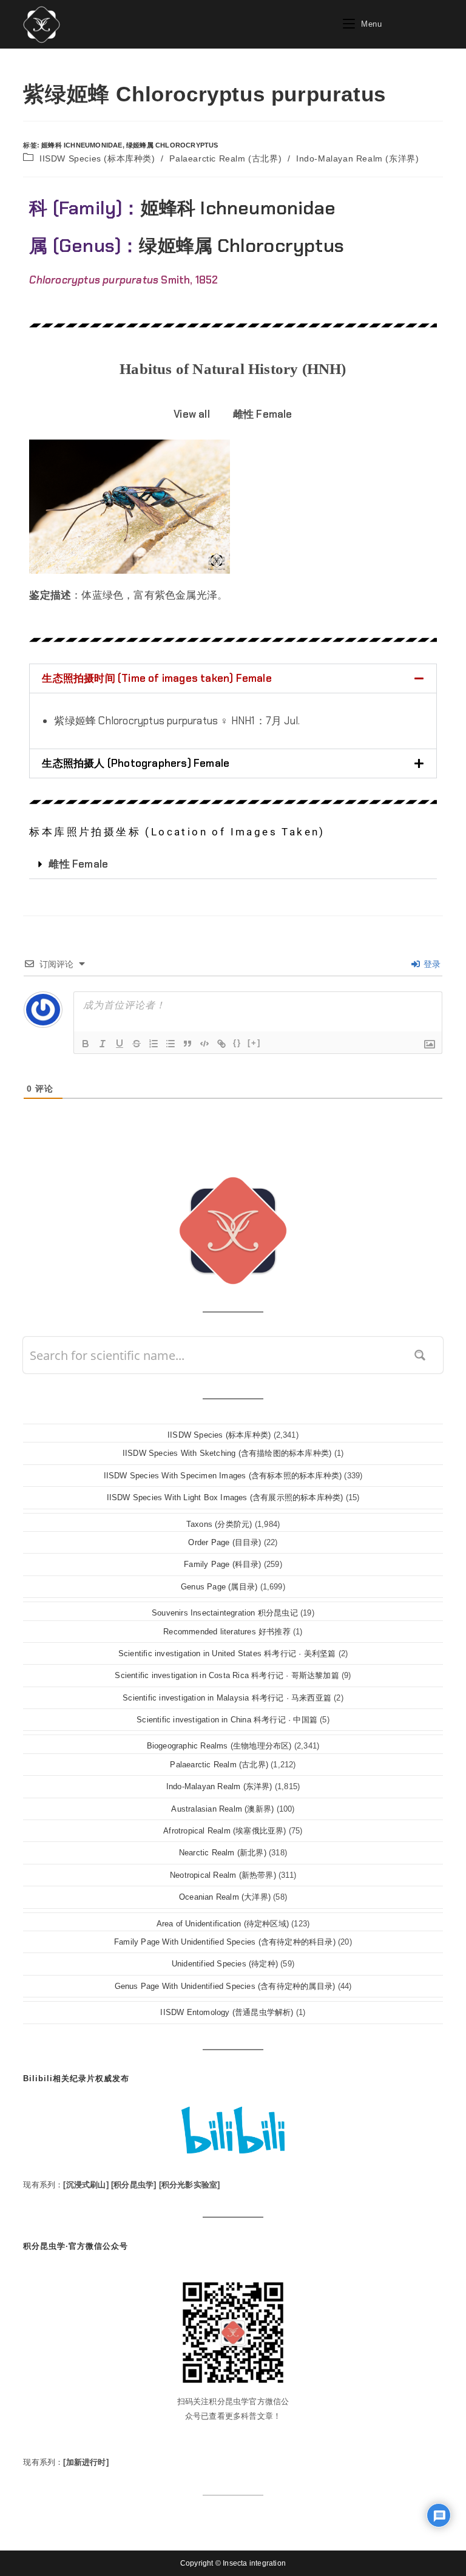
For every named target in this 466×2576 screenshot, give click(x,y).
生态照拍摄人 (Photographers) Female (136, 763)
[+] (254, 1043)
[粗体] (86, 1044)
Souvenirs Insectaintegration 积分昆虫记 (225, 1613)
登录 (431, 964)
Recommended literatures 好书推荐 (227, 1632)
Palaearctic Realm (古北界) (225, 158)
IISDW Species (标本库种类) (97, 158)
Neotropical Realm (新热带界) (223, 1875)
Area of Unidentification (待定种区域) (223, 1924)
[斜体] (103, 1044)
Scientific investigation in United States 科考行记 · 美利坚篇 (227, 1653)
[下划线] (120, 1044)
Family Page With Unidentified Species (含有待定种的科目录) (225, 1942)
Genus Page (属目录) (219, 1587)
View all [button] (192, 414)
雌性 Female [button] (263, 414)
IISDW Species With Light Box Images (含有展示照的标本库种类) (225, 1497)
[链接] (221, 1044)
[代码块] (204, 1044)
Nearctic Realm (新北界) (223, 1853)
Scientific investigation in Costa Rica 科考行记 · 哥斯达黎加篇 (227, 1675)
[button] (233, 678)
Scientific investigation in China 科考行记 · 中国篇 (227, 1720)
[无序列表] (171, 1044)
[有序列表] (154, 1044)
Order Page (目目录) (225, 1542)
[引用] (187, 1044)
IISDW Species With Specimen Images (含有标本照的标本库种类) (223, 1476)
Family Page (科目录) (222, 1564)
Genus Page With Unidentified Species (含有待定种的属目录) (225, 1986)
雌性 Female (78, 864)
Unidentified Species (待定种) (225, 1964)
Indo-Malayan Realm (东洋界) (357, 158)
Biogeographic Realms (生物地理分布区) (219, 1746)
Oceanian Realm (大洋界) (225, 1897)
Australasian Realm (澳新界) (222, 1809)
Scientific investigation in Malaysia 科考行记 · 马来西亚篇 (227, 1698)
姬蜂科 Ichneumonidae (82, 145)
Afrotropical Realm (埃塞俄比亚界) (225, 1831)
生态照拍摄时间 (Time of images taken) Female (157, 678)
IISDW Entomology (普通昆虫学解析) (227, 2012)
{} (237, 1043)
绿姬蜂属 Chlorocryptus (172, 145)
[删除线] (137, 1044)
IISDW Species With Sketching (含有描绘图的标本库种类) (227, 1453)
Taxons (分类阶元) (219, 1524)
